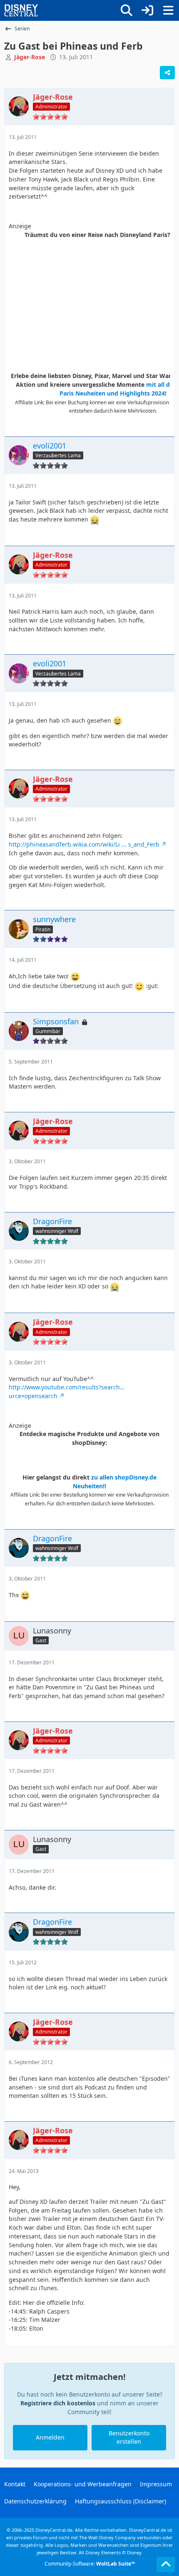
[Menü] (168, 10)
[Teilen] (167, 73)
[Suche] (127, 10)
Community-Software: (90, 2564)
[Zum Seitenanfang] (166, 2564)
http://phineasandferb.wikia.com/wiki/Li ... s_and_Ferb (84, 844)
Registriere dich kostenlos (58, 2403)
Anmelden (50, 2437)
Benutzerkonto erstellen (129, 2437)
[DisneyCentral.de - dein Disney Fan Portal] (21, 10)
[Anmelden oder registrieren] (147, 10)
